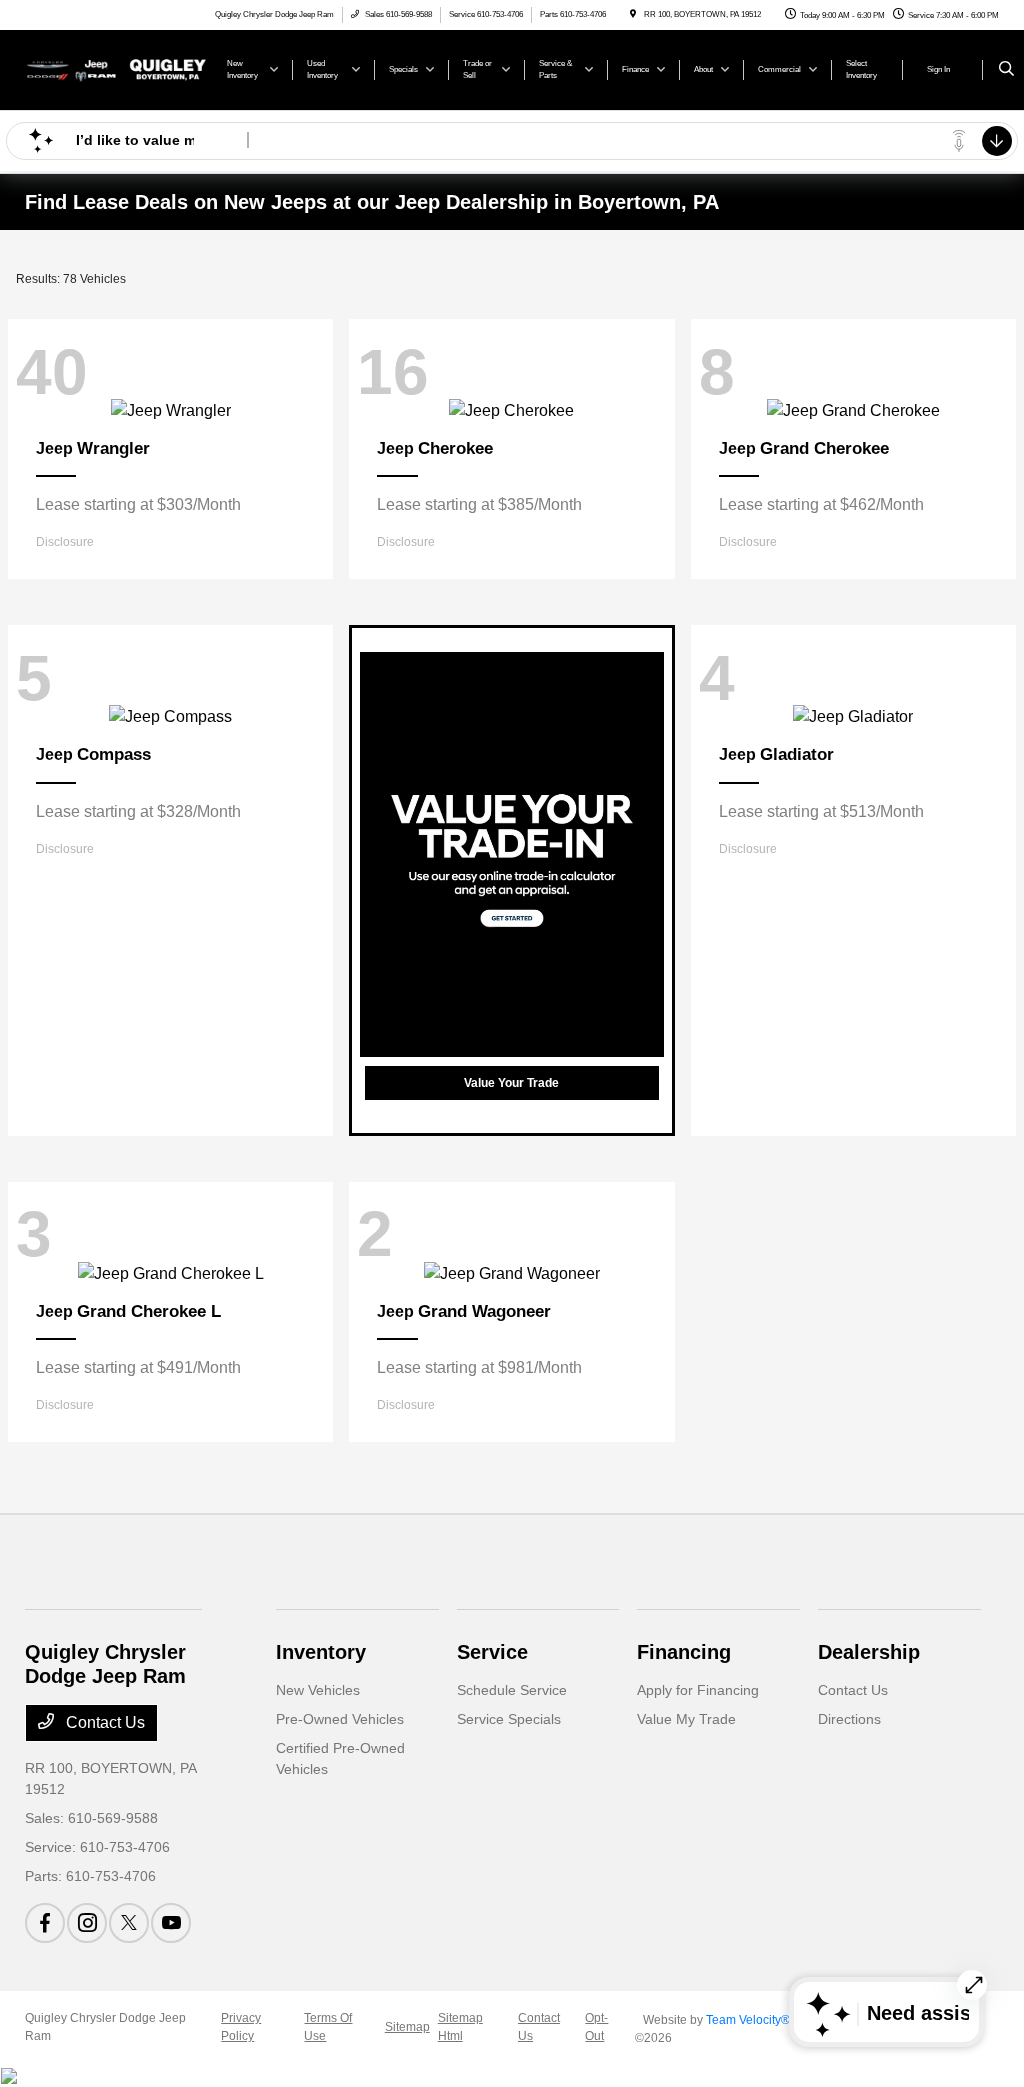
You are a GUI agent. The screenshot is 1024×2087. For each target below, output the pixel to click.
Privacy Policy (241, 2027)
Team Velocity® (748, 2020)
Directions (849, 1719)
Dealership (869, 1652)
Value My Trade (686, 1719)
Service (492, 1652)
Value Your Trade (511, 1083)
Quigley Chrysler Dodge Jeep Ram (105, 2027)
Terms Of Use (328, 2027)
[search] (1006, 70)
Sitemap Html (460, 2027)
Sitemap (407, 2027)
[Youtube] (171, 1923)
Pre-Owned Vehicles (340, 1719)
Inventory (321, 1652)
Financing (684, 1652)
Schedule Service (512, 1690)
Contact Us (103, 1722)
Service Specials (509, 1719)
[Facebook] (45, 1923)
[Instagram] (87, 1923)
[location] (633, 14)
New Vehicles (318, 1690)
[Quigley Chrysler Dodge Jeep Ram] (115, 68)
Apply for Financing (698, 1690)
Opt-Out (596, 2027)
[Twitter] (129, 1923)
